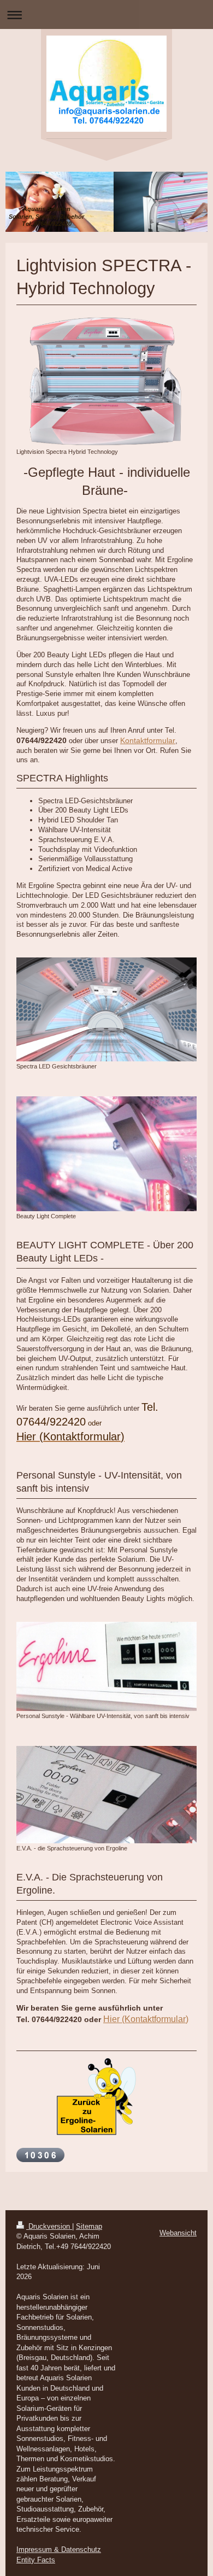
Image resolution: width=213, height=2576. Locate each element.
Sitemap (89, 2226)
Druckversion (49, 2226)
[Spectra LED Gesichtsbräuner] (106, 1009)
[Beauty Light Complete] (106, 1154)
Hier (113, 2019)
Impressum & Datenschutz (59, 2549)
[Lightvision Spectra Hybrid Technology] (106, 382)
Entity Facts (36, 2560)
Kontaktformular (148, 740)
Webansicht (178, 2233)
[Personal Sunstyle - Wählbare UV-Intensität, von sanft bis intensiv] (106, 1667)
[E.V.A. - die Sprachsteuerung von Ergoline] (106, 1795)
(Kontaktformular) (155, 2019)
